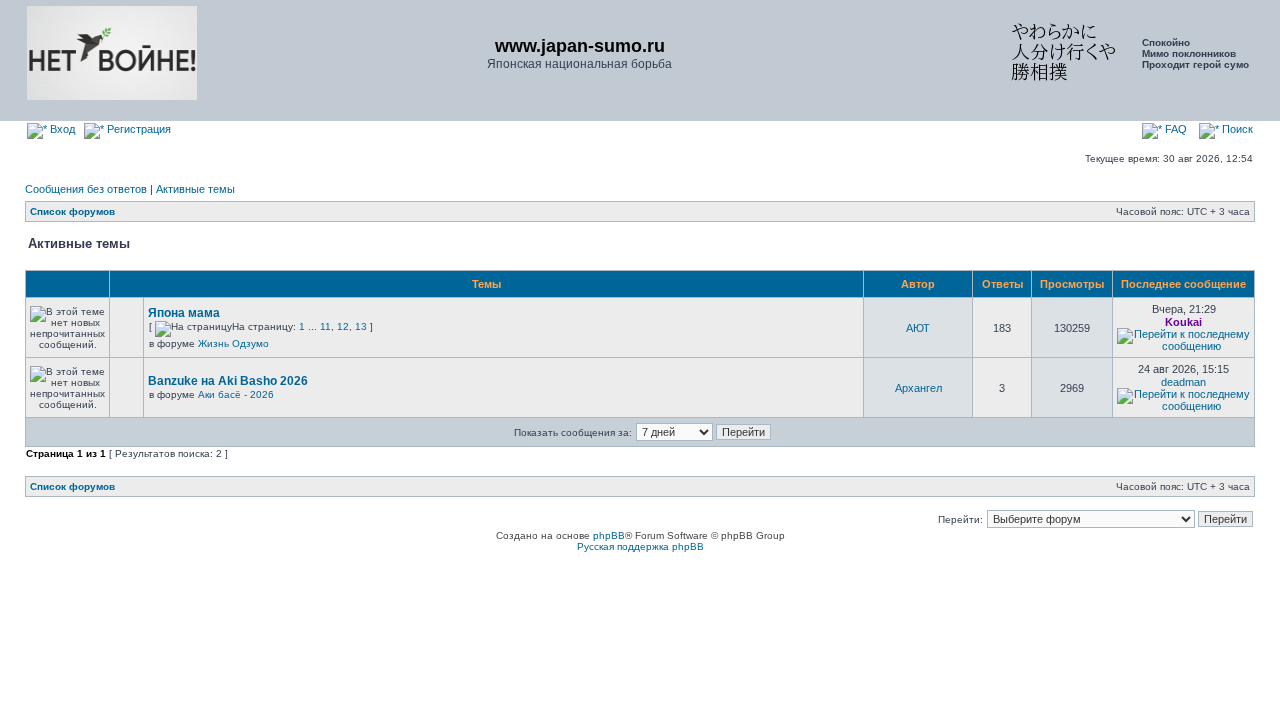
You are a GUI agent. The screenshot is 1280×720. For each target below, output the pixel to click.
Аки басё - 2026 (236, 394)
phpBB (609, 535)
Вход (61, 129)
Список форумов (72, 211)
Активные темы (195, 189)
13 (361, 326)
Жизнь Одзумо (233, 343)
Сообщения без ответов (86, 189)
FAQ (1174, 129)
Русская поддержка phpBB (640, 546)
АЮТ (918, 328)
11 (325, 326)
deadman (1183, 382)
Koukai (1183, 322)
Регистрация (137, 129)
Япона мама (184, 313)
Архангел (918, 388)
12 (343, 326)
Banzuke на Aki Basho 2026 (228, 381)
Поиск (1236, 129)
